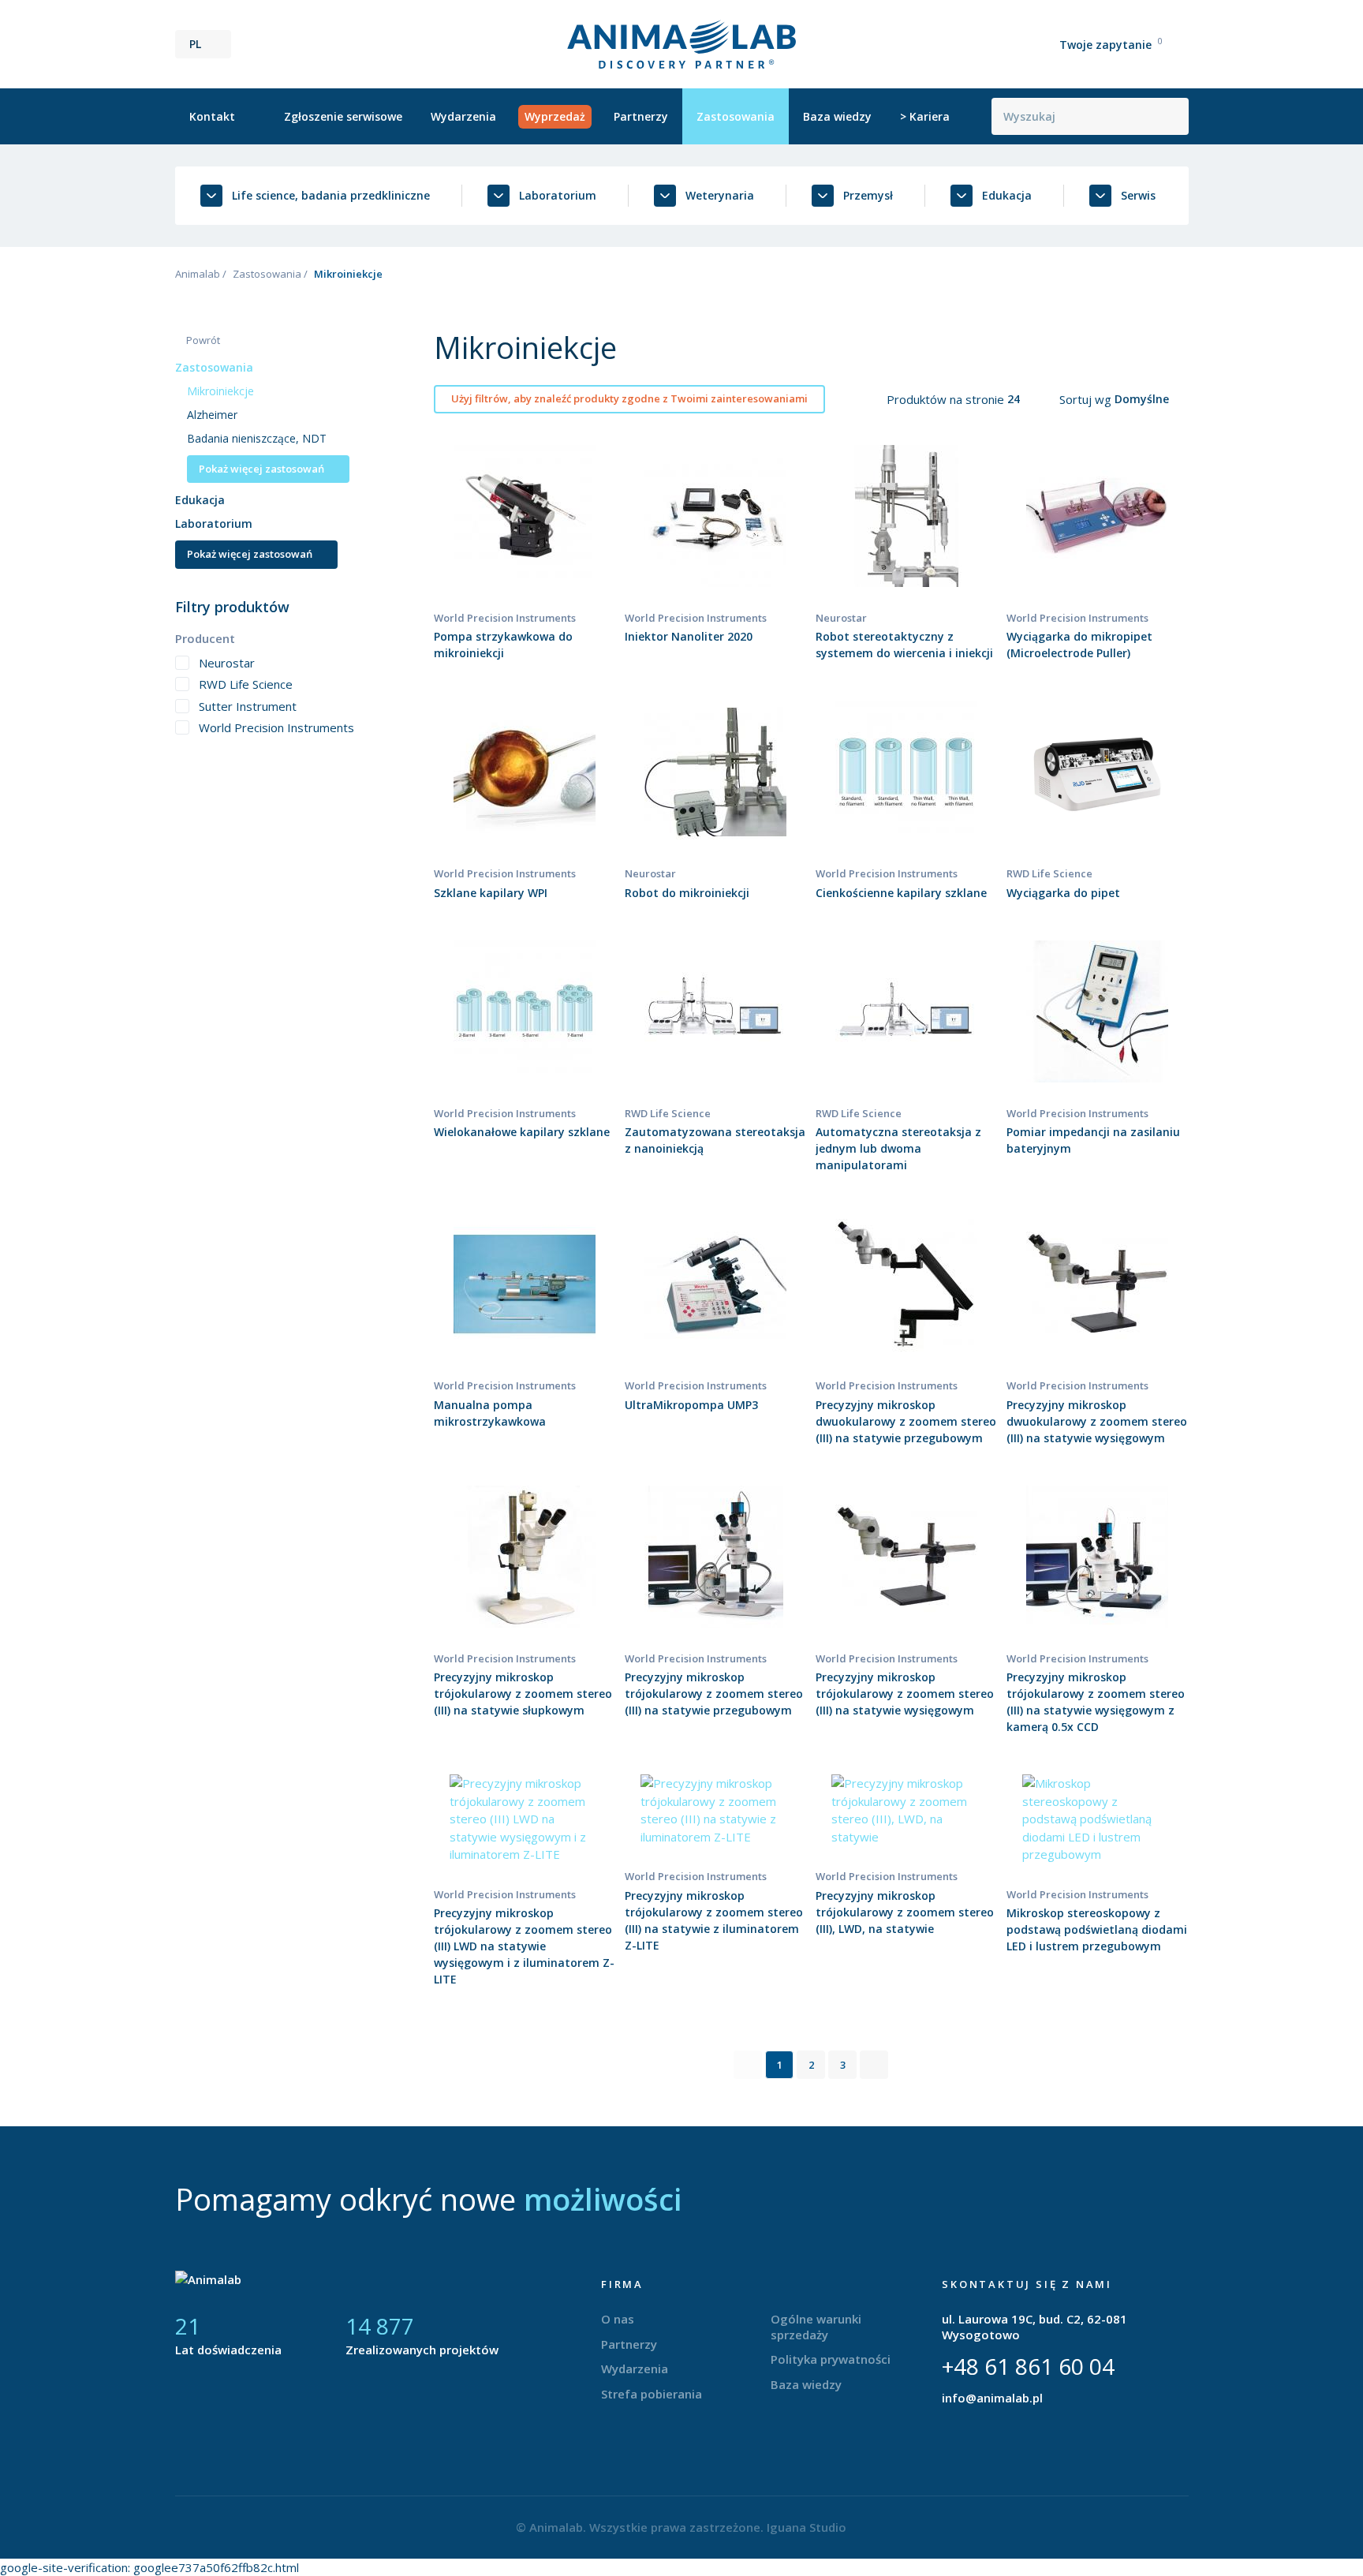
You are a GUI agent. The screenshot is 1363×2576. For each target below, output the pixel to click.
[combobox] (1023, 399)
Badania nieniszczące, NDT (257, 438)
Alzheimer (212, 415)
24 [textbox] (1014, 399)
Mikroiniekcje (220, 391)
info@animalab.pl (992, 2398)
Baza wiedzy (837, 116)
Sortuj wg (1087, 399)
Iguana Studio (807, 2527)
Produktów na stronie (947, 399)
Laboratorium (214, 523)
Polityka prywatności (831, 2359)
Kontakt (212, 116)
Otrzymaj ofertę (525, 551)
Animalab (198, 274)
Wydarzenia (463, 116)
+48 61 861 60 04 (1028, 2366)
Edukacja (200, 500)
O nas (618, 2319)
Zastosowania (736, 116)
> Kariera (925, 116)
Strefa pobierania (652, 2394)
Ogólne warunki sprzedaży (816, 2327)
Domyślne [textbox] (1142, 399)
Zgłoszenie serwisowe (343, 116)
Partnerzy (641, 116)
